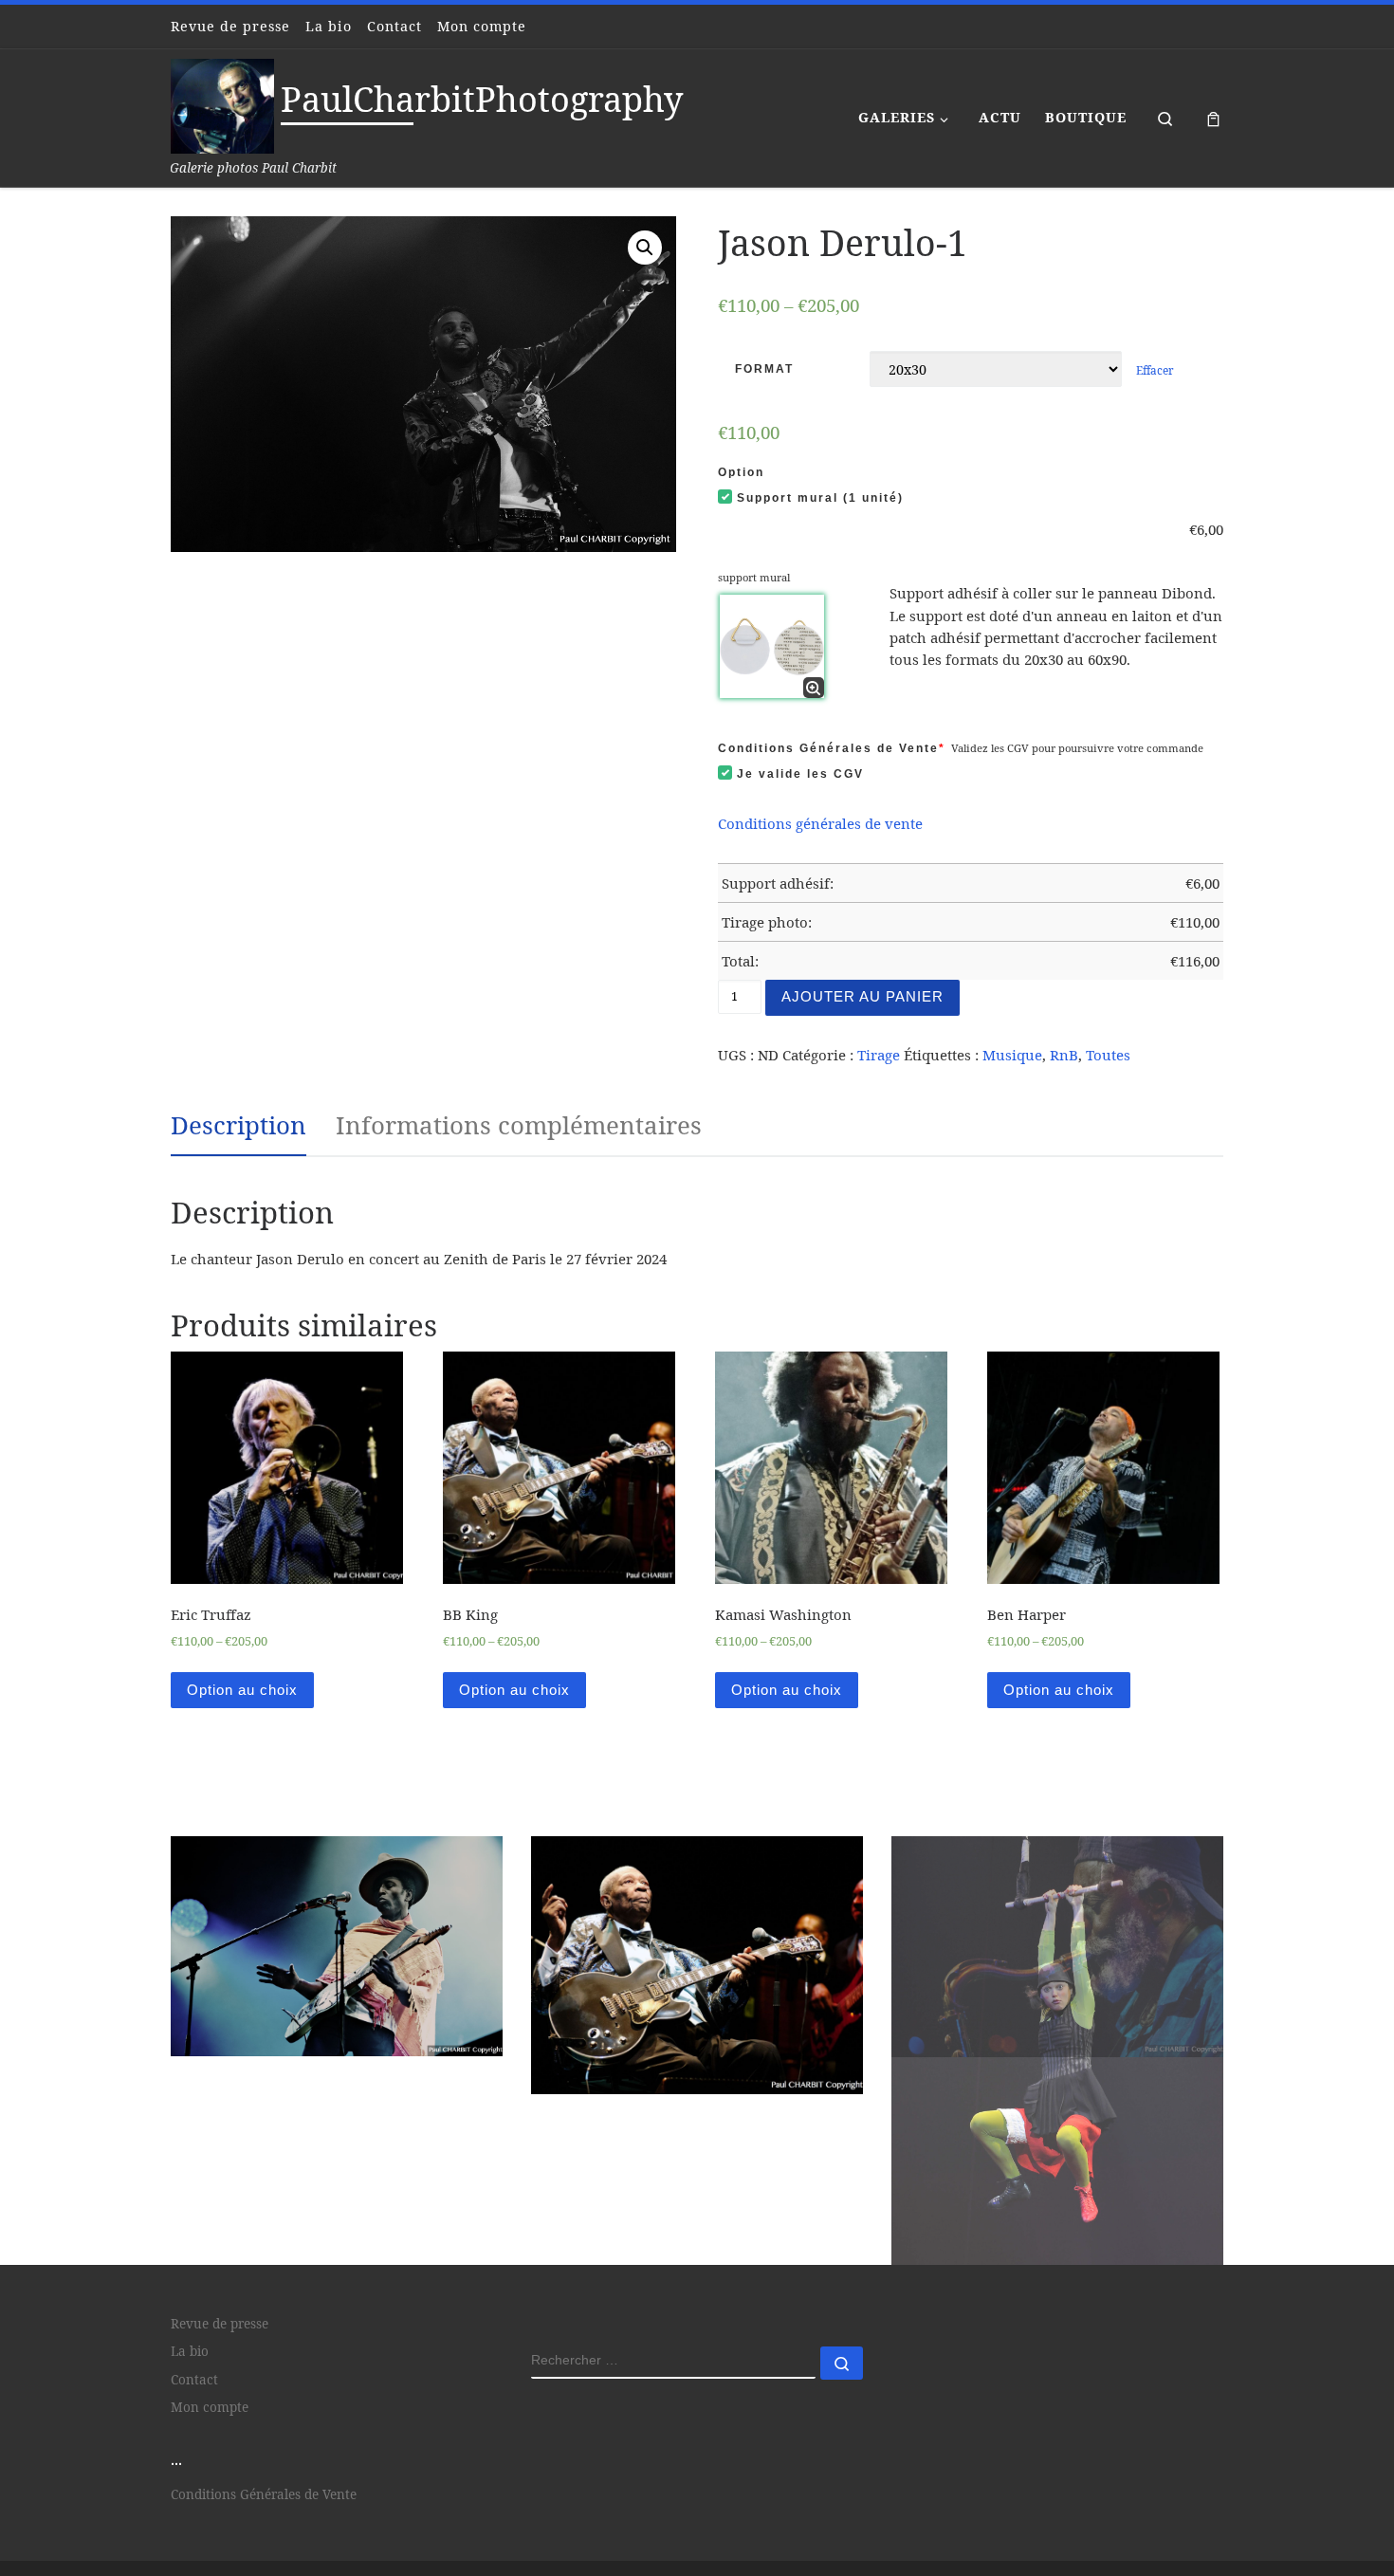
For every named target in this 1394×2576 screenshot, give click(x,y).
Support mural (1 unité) (820, 498)
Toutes (1108, 1055)
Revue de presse (220, 2395)
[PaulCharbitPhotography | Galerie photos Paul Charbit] (222, 103)
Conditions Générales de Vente (832, 748)
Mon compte (210, 2478)
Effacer (1155, 370)
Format (764, 369)
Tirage (879, 1055)
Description (238, 1125)
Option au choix (242, 1690)
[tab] (238, 1126)
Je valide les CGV (800, 774)
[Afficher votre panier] (1213, 118)
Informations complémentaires (519, 1125)
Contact (194, 2451)
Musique (1012, 1055)
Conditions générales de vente (820, 823)
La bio (190, 2422)
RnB (1064, 1055)
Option (741, 472)
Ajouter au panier (862, 996)
